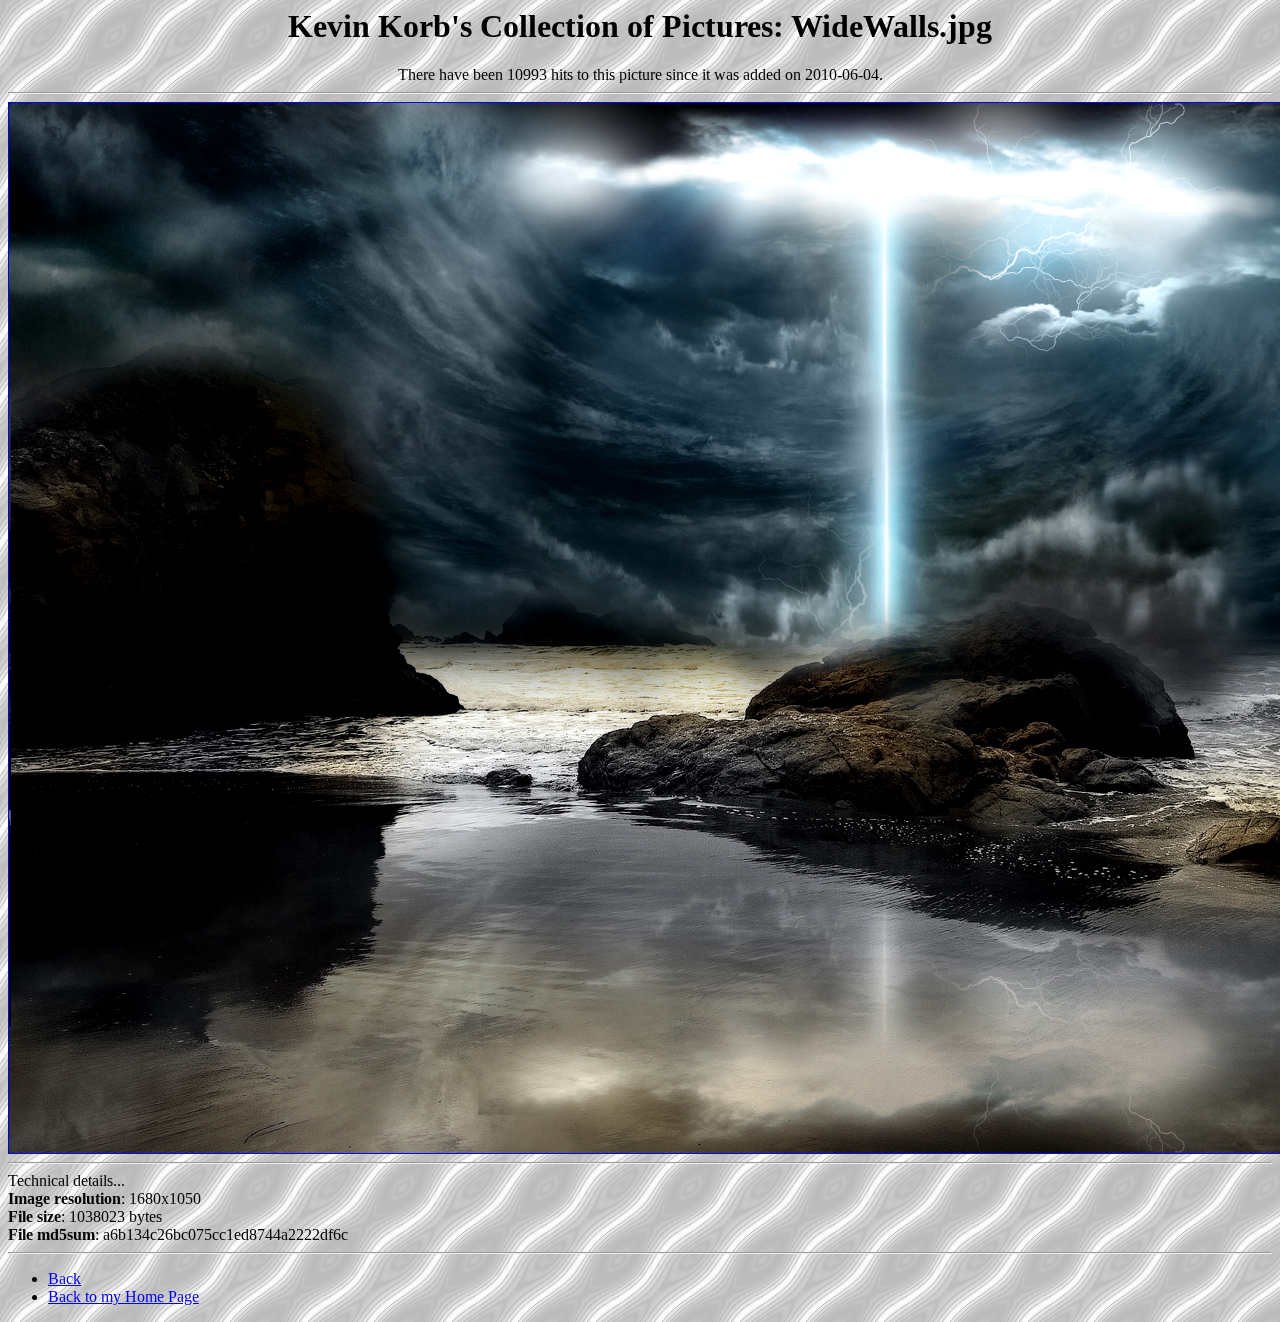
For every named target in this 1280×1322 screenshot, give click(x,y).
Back (64, 1278)
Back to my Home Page (123, 1296)
